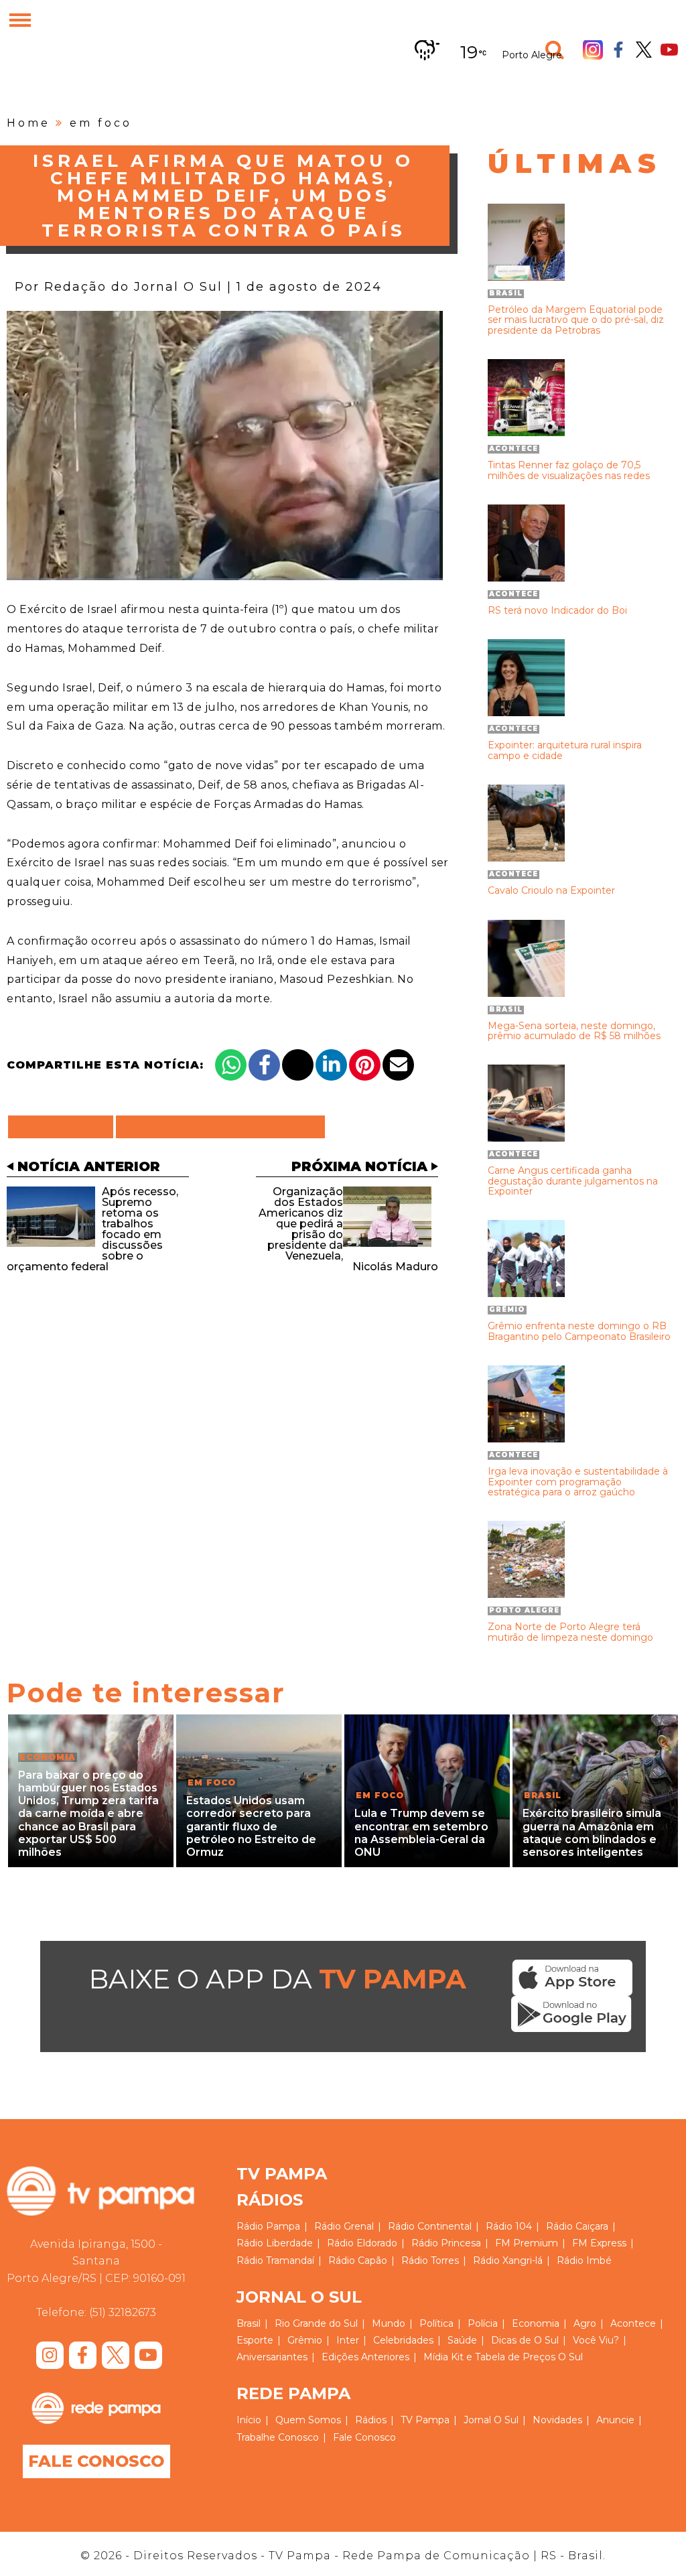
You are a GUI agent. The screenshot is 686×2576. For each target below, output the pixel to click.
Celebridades (403, 2340)
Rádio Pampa (268, 2226)
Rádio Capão (358, 2260)
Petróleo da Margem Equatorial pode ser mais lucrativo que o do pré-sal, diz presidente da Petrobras (576, 320)
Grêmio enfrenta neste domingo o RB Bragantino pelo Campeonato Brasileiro (579, 1332)
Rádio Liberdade (275, 2243)
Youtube (669, 50)
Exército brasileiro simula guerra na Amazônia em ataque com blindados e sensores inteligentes (592, 1833)
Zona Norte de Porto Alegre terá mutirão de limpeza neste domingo (570, 1632)
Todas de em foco (220, 1127)
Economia (536, 2323)
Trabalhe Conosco (278, 2437)
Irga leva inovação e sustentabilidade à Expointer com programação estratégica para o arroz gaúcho (578, 1482)
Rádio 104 (509, 2226)
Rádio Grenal (344, 2226)
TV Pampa (425, 2420)
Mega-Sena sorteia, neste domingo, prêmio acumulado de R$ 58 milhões (574, 1031)
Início (249, 2420)
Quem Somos (308, 2420)
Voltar (65, 1127)
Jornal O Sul (491, 2420)
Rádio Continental (430, 2226)
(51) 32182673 (123, 2312)
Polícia (483, 2323)
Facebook (618, 50)
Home (28, 123)
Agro (585, 2323)
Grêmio (305, 2340)
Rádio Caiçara (577, 2226)
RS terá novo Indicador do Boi (557, 611)
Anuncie (615, 2420)
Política (436, 2323)
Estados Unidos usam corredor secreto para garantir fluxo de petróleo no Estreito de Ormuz (251, 1826)
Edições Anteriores (365, 2357)
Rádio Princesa (446, 2243)
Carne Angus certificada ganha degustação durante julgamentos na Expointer (573, 1181)
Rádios (371, 2420)
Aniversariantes (272, 2357)
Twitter (644, 50)
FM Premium (527, 2243)
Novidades (557, 2420)
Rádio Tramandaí (275, 2260)
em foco (101, 123)
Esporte (255, 2340)
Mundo (389, 2323)
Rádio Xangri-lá (508, 2260)
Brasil (249, 2323)
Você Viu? (596, 2340)
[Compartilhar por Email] (398, 1065)
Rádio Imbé (584, 2260)
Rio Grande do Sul (316, 2323)
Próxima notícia (359, 1166)
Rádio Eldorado (362, 2243)
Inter (348, 2340)
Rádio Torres (430, 2260)
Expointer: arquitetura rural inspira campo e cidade (565, 751)
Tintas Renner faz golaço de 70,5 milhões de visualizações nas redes (569, 471)
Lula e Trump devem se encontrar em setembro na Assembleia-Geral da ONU (421, 1833)
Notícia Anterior (89, 1166)
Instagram (593, 50)
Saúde (462, 2340)
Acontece (633, 2323)
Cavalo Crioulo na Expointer (551, 891)
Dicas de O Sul (525, 2340)
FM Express (599, 2243)
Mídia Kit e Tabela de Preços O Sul (503, 2357)
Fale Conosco (96, 2461)
